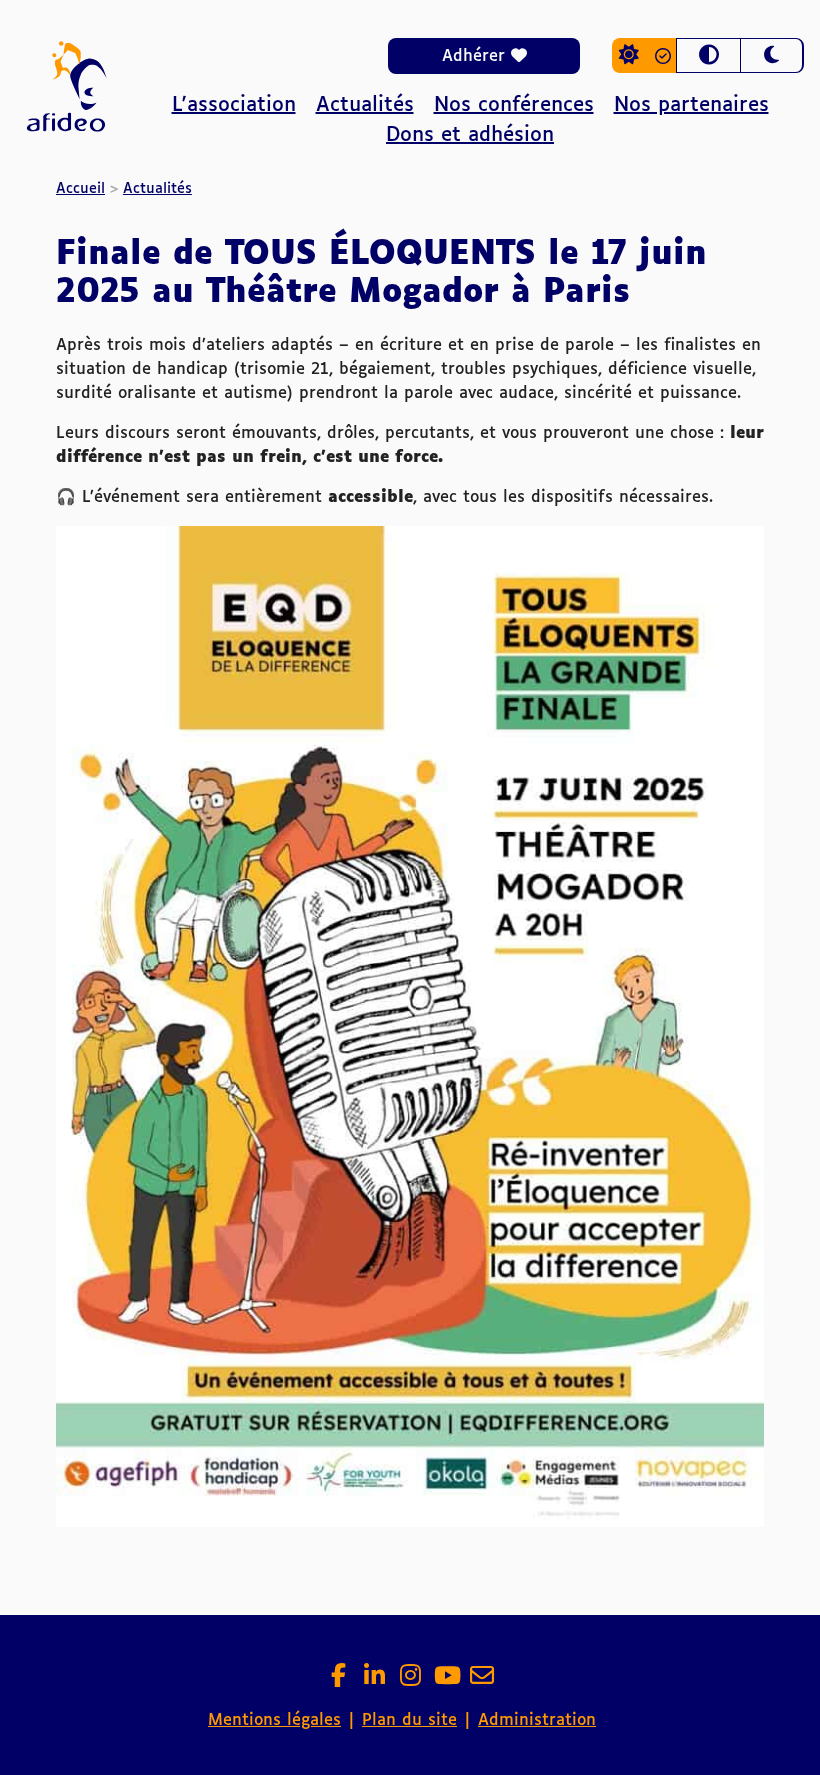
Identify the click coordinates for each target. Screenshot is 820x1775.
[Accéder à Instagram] (410, 1681)
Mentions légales (274, 1720)
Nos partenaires (691, 105)
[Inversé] (708, 55)
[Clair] (644, 55)
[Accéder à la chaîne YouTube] (446, 1681)
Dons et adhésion (470, 135)
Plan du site (409, 1720)
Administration (537, 1720)
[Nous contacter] (482, 1681)
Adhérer (476, 56)
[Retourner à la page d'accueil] (66, 147)
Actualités (365, 105)
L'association (234, 105)
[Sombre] (772, 55)
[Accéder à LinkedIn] (374, 1681)
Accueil (80, 189)
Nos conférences (514, 105)
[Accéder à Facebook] (338, 1681)
